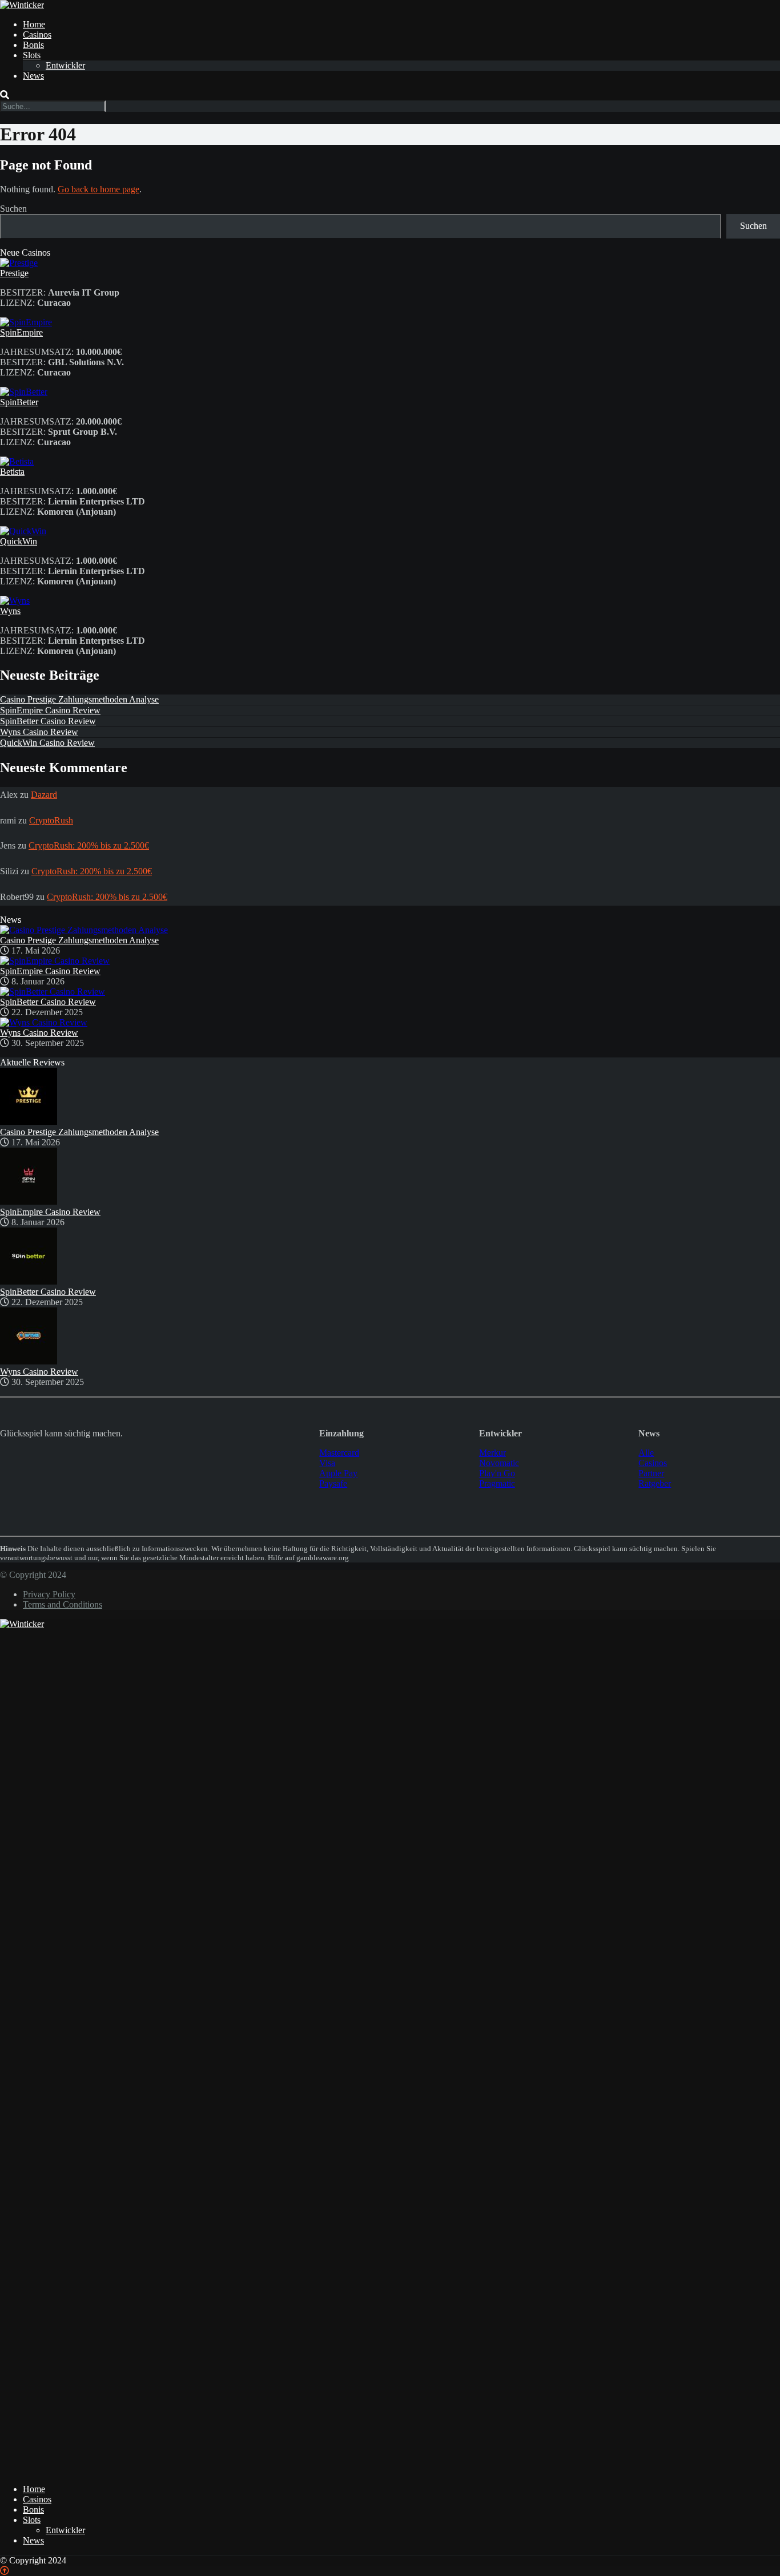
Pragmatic (497, 1483)
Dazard (44, 795)
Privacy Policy (49, 1594)
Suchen (13, 209)
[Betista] (17, 461)
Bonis (33, 45)
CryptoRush (51, 820)
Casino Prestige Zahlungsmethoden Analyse (79, 699)
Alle (646, 1453)
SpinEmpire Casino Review (50, 710)
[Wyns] (15, 601)
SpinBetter (19, 402)
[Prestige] (19, 263)
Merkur (492, 1453)
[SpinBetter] (24, 392)
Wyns (10, 611)
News (33, 76)
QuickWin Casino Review (47, 743)
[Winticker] (22, 5)
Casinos (37, 35)
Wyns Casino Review (39, 732)
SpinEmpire (21, 332)
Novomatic (499, 1463)
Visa (327, 1463)
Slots (32, 55)
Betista (12, 472)
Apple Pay (338, 1473)
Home (34, 24)
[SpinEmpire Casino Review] (55, 961)
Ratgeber (655, 1483)
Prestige (14, 273)
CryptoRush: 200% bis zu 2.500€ (89, 845)
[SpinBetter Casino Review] (53, 992)
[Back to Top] (5, 2571)
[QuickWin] (23, 531)
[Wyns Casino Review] (44, 1022)
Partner (651, 1473)
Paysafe (333, 1483)
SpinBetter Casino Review (48, 721)
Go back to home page (98, 189)
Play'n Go (497, 1473)
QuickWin (19, 541)
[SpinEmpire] (26, 322)
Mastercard (339, 1453)
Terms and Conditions (63, 1604)
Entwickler (65, 65)
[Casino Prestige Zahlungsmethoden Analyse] (84, 930)
